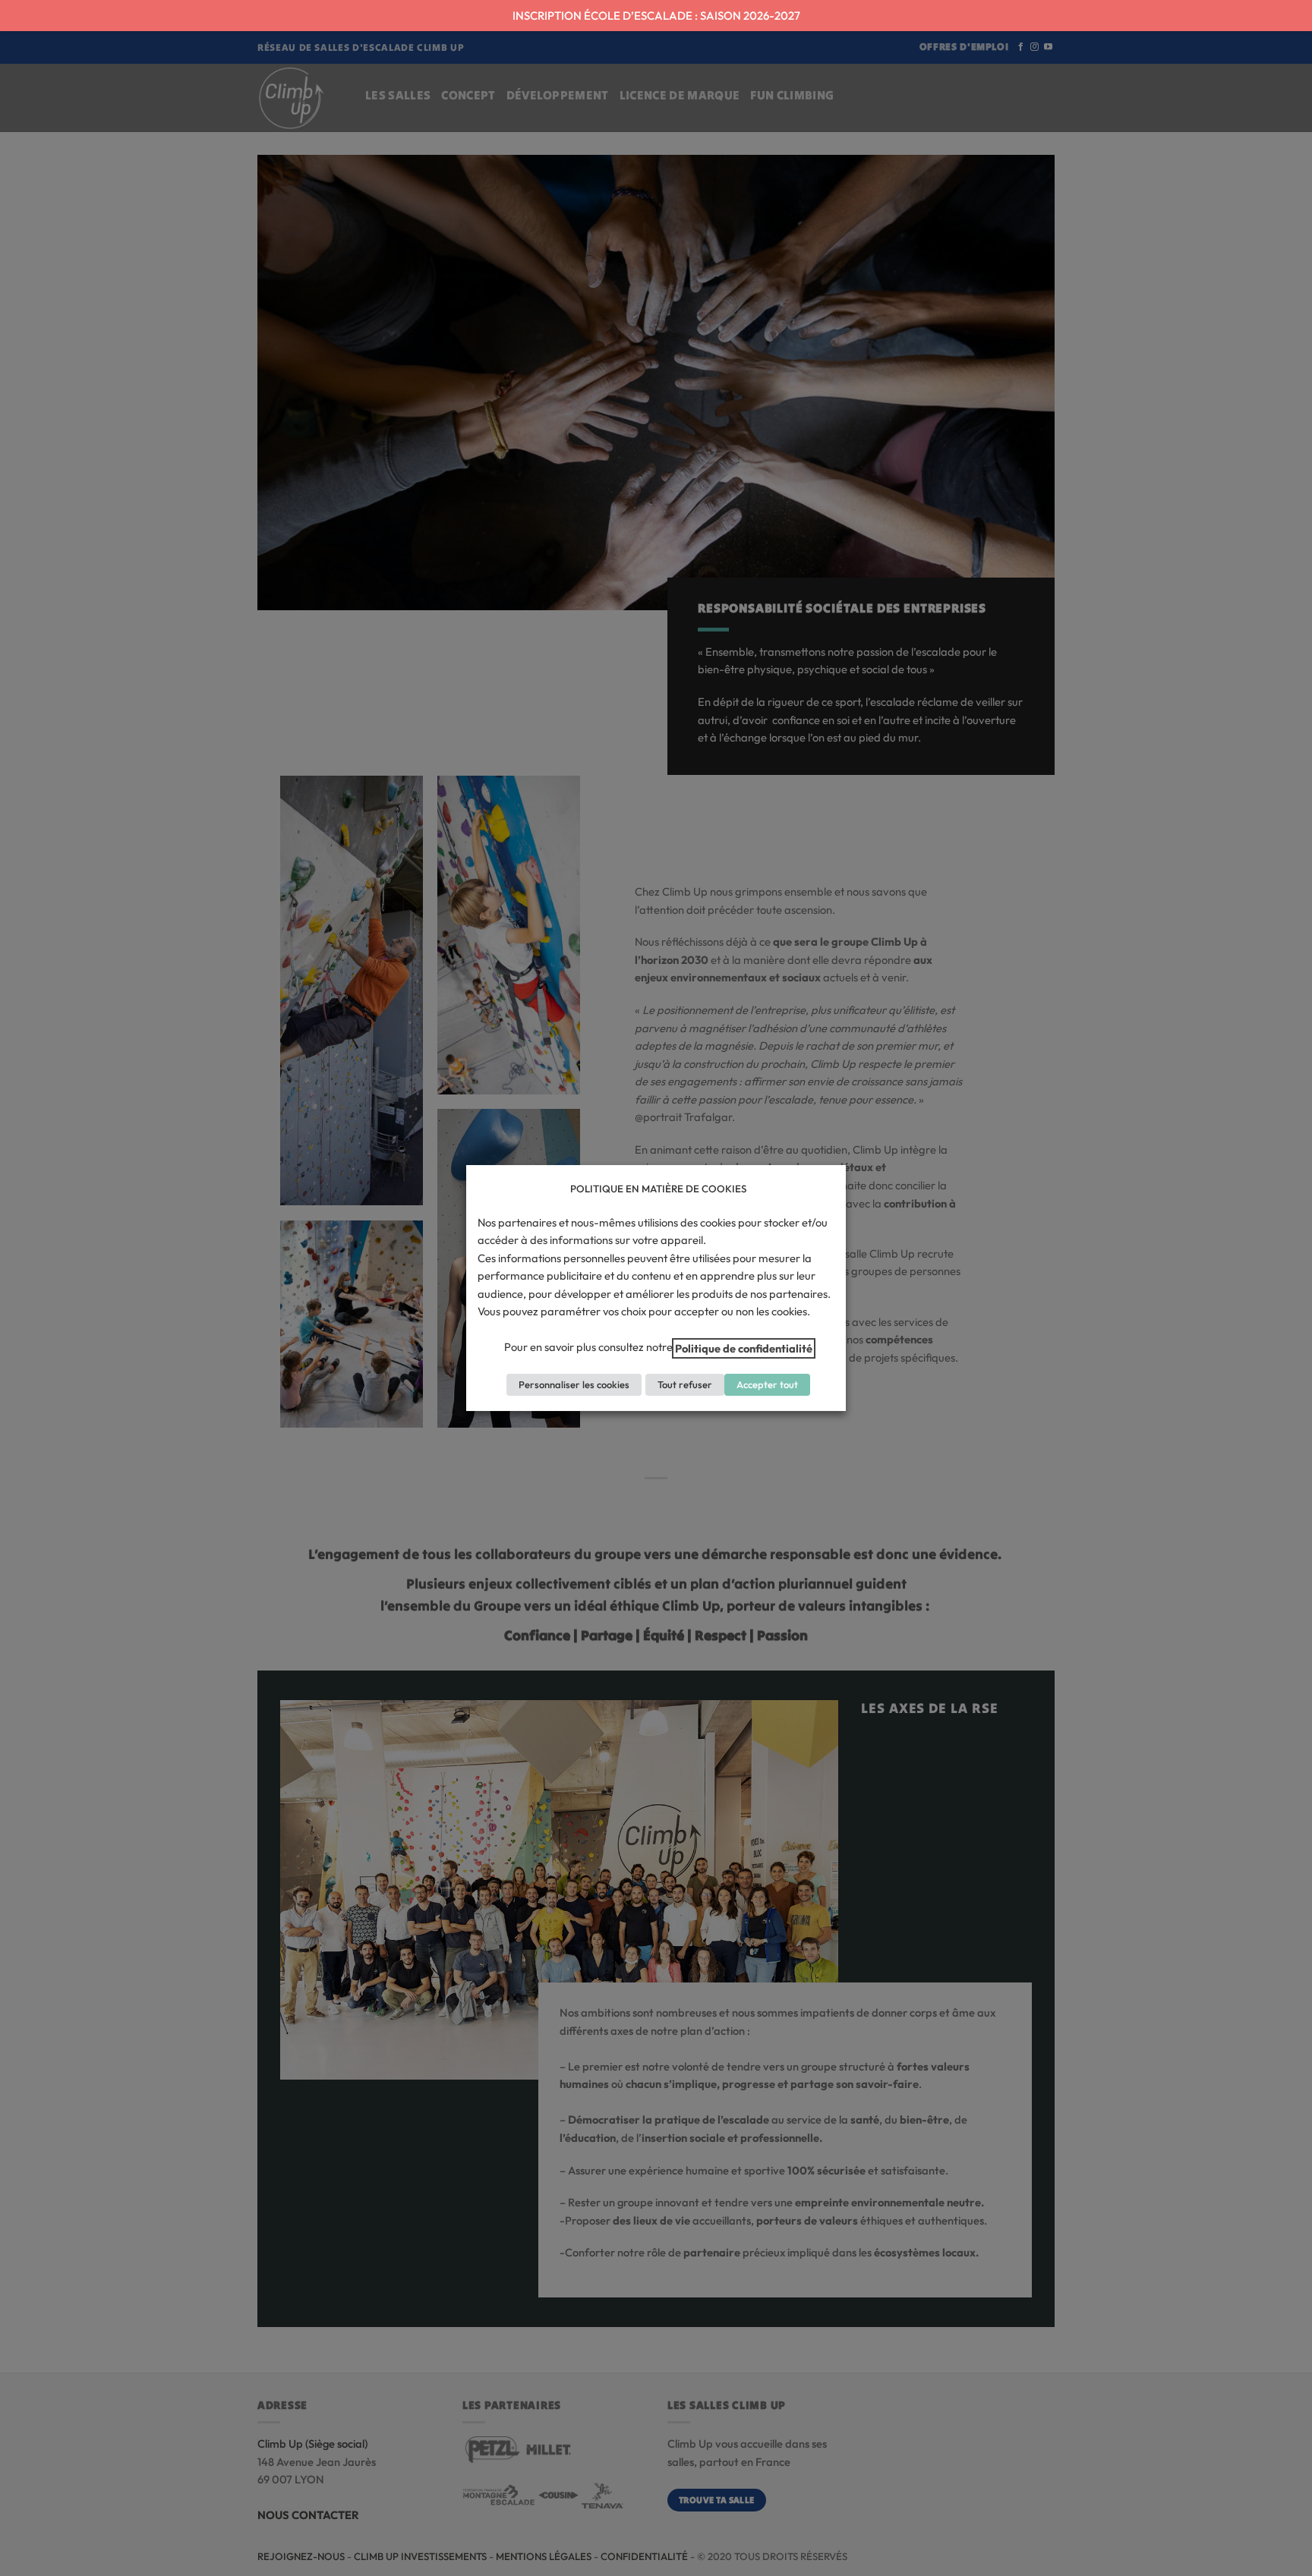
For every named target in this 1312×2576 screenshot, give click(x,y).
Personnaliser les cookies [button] (574, 1384)
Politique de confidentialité (744, 1348)
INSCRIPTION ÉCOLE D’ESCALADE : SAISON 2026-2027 (656, 16)
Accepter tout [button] (767, 1384)
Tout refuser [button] (685, 1384)
